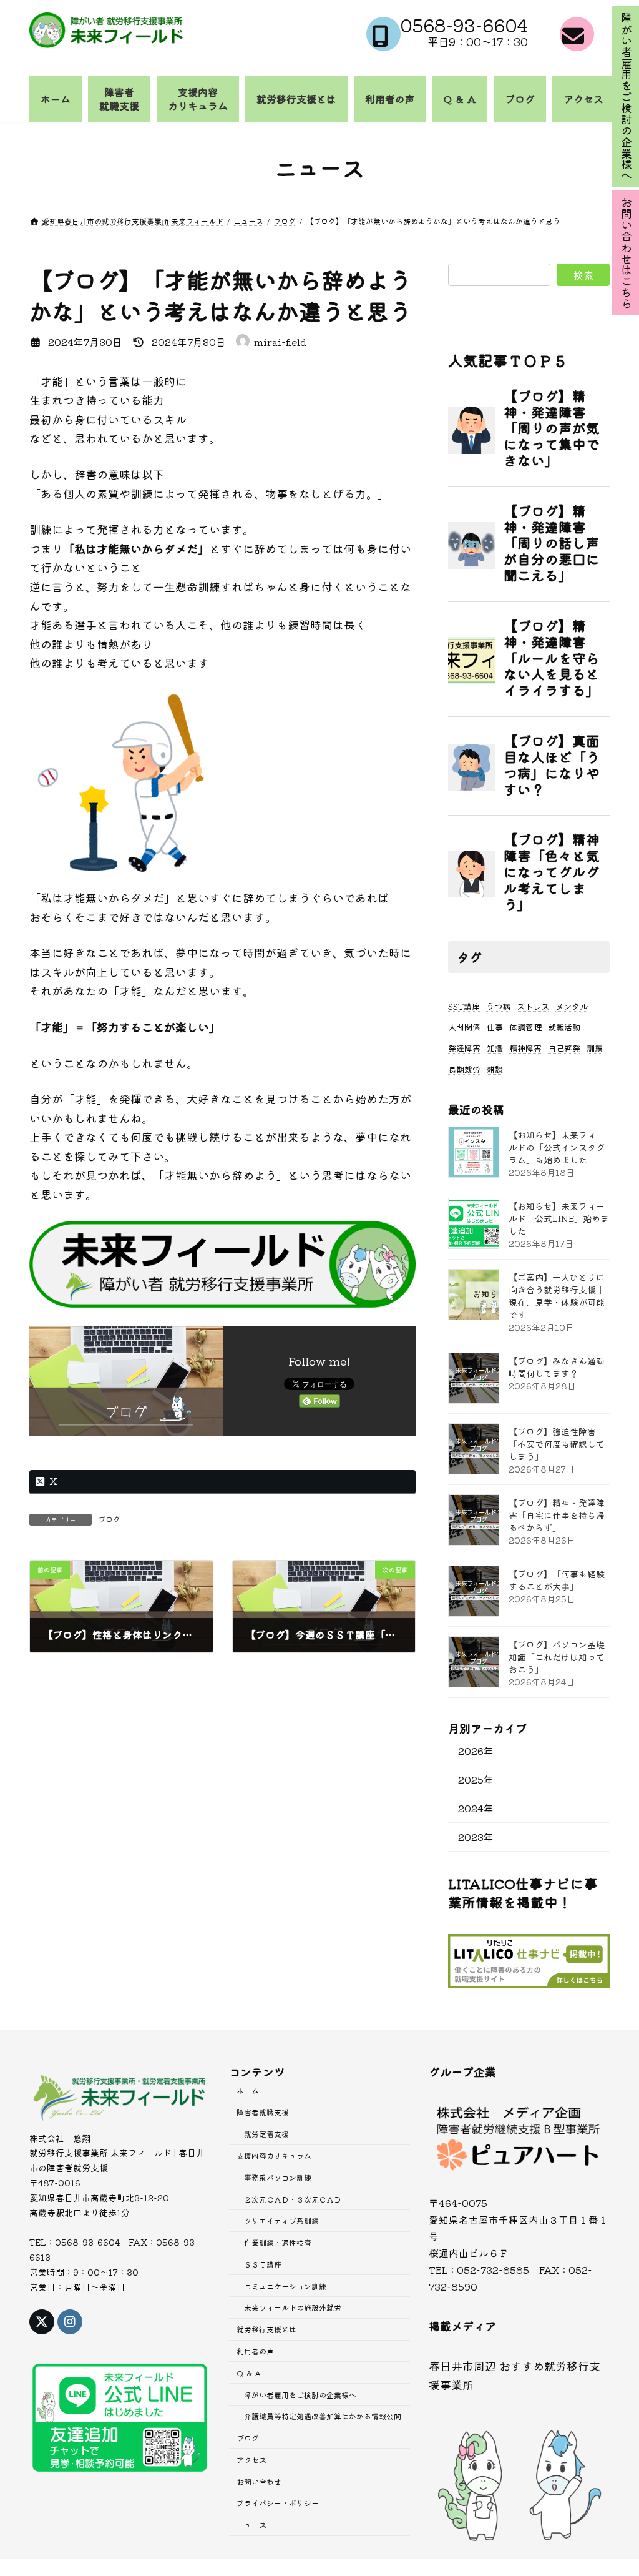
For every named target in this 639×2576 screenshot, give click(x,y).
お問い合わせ (259, 2481)
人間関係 (464, 1027)
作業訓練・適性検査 (278, 2242)
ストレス (533, 1006)
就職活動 (564, 1027)
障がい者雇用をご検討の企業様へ (300, 2395)
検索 (583, 275)
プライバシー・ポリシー (278, 2503)
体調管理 (525, 1027)
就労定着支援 (266, 2134)
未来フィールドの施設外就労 (293, 2308)
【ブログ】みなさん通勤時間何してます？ (557, 1367)
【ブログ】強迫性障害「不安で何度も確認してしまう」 (557, 1444)
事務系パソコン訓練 (278, 2177)
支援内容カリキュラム (274, 2155)
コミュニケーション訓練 (285, 2286)
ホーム (248, 2090)
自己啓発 (564, 1048)
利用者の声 (255, 2351)
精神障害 (525, 1048)
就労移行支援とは (266, 2330)
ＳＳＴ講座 (263, 2264)
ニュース (251, 2525)
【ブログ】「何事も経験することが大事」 (557, 1580)
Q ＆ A (249, 2373)
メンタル (572, 1006)
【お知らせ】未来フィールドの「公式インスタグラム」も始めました (557, 1147)
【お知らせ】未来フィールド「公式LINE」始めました (559, 1218)
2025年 (476, 1779)
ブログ (109, 1519)
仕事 (495, 1027)
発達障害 (464, 1048)
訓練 (595, 1048)
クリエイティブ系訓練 (281, 2221)
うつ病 (498, 1006)
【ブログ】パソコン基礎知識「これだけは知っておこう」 (557, 1657)
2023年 (476, 1837)
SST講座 (464, 1006)
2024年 (476, 1808)
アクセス (251, 2460)
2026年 (476, 1750)
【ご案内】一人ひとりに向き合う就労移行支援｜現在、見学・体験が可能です (557, 1296)
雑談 (495, 1069)
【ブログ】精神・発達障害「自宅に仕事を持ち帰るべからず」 (557, 1515)
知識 (495, 1048)
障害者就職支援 (263, 2112)
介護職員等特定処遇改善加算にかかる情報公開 (323, 2416)
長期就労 (464, 1069)
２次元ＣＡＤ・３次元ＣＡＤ (293, 2199)
